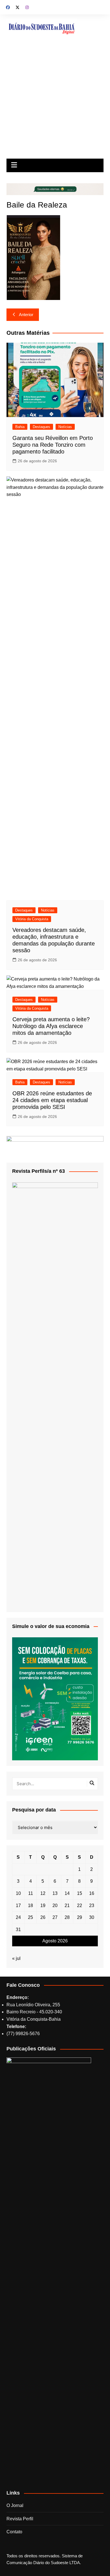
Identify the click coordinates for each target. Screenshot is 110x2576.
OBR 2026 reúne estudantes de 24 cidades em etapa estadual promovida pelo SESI (52, 1100)
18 (30, 1905)
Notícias (65, 427)
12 (43, 1893)
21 (67, 1905)
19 (43, 1905)
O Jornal (15, 2505)
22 (80, 1905)
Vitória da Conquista (32, 919)
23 (92, 1905)
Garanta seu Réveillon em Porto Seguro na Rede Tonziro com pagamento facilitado (53, 445)
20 (55, 1905)
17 (18, 1905)
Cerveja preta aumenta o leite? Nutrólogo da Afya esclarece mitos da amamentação (51, 1026)
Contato (14, 2532)
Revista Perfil (20, 2519)
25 (30, 1917)
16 (92, 1893)
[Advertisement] (55, 101)
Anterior (26, 315)
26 (43, 1917)
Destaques (41, 427)
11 (31, 1893)
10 (18, 1893)
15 (80, 1893)
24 (18, 1917)
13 (55, 1893)
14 (67, 1893)
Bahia (20, 427)
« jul (16, 1958)
